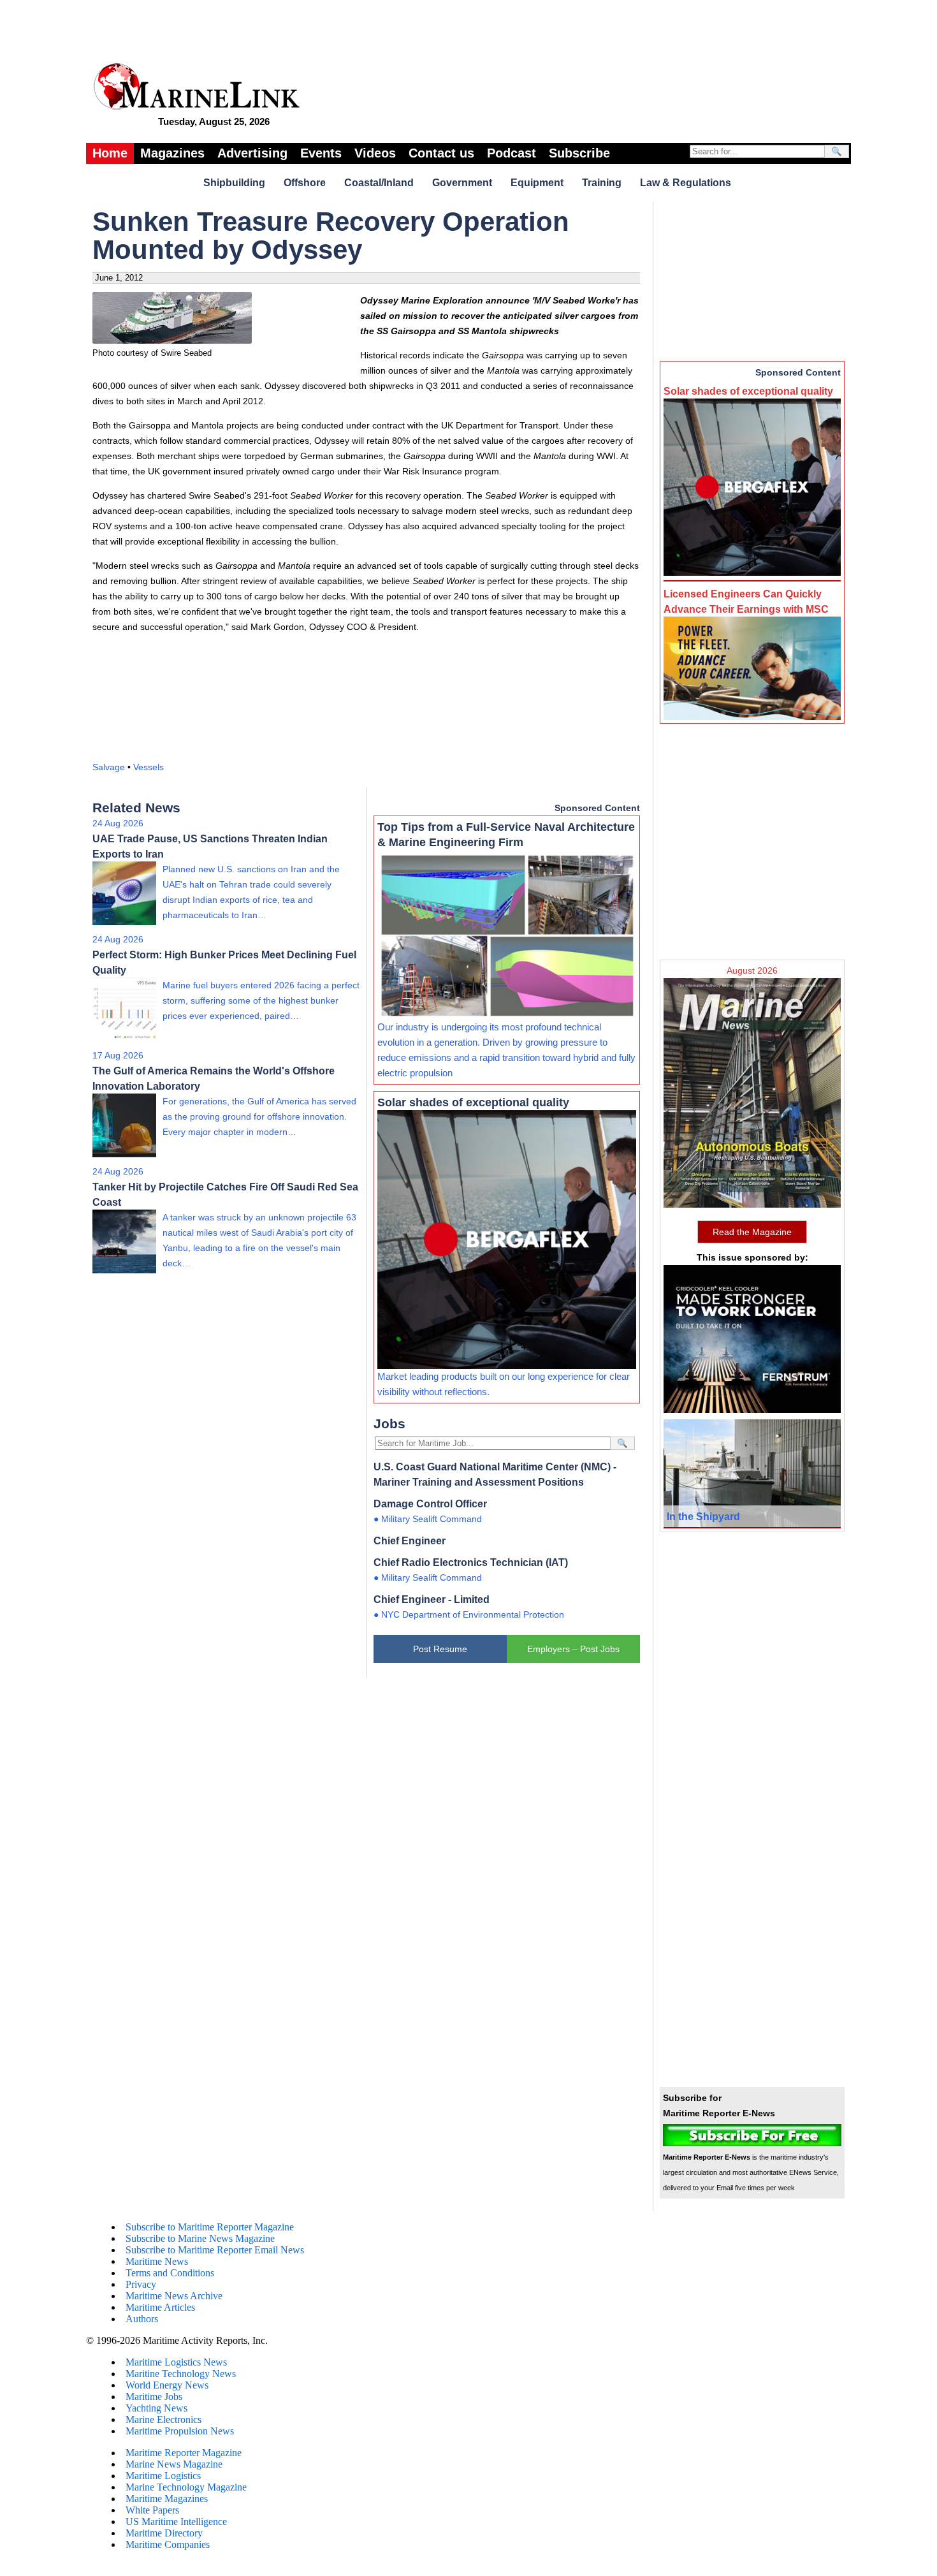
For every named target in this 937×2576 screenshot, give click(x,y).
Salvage (109, 767)
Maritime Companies (168, 2544)
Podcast (512, 153)
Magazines (172, 153)
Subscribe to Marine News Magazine (200, 2238)
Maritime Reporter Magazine (184, 2453)
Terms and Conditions (170, 2273)
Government (462, 183)
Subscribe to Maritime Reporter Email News (215, 2250)
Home (110, 153)
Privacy (141, 2284)
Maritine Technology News (181, 2374)
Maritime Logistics (163, 2476)
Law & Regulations (686, 183)
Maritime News (157, 2261)
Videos (375, 153)
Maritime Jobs (154, 2397)
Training (602, 183)
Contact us (441, 153)
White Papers (152, 2510)
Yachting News (156, 2408)
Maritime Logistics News (176, 2362)
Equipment (537, 183)
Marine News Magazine (174, 2464)
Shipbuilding (234, 183)
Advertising (252, 153)
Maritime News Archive (174, 2296)
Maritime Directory (164, 2533)
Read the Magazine (752, 1232)
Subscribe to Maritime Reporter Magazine (210, 2227)
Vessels (149, 767)
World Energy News (167, 2385)
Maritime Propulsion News (180, 2431)
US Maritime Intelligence (176, 2521)
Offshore (305, 183)
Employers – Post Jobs (573, 1649)
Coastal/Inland (379, 183)
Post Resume (440, 1649)
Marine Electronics (163, 2419)
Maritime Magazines (167, 2499)
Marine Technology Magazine (186, 2487)
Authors (142, 2319)
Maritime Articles (160, 2307)
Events (321, 153)
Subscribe (579, 153)
